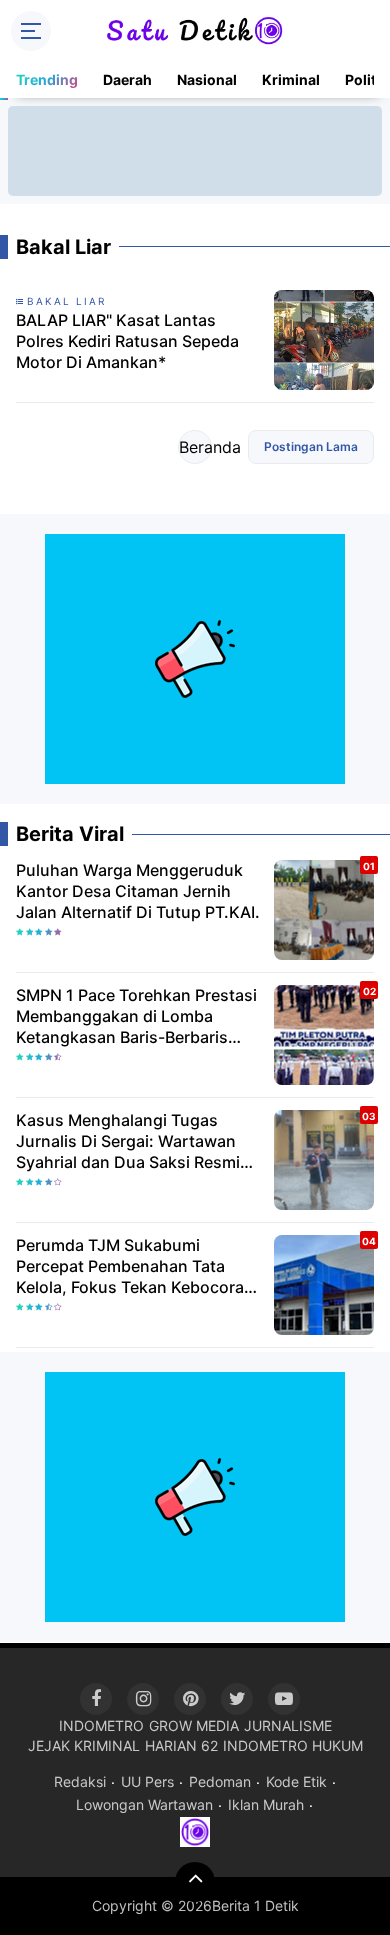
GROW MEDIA (194, 1725)
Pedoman (220, 1781)
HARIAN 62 (181, 1745)
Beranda (195, 447)
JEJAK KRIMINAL (84, 1745)
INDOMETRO (101, 1725)
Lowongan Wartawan (144, 1804)
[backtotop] (195, 1882)
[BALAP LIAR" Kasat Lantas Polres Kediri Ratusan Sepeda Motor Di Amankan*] (324, 338)
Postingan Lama (311, 446)
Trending (47, 79)
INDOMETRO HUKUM (293, 1745)
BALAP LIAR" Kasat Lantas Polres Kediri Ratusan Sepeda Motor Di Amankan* (127, 341)
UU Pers (147, 1781)
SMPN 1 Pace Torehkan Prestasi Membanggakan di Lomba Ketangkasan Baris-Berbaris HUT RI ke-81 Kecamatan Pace (136, 1016)
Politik (366, 79)
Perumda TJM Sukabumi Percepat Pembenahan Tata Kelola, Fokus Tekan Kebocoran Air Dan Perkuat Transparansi (135, 1266)
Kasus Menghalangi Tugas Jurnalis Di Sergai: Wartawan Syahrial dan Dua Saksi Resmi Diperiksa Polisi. (128, 1141)
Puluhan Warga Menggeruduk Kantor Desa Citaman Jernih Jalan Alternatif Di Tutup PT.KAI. (138, 891)
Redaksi (80, 1781)
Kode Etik (296, 1781)
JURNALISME (288, 1725)
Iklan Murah (266, 1804)
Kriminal (291, 79)
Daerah (127, 79)
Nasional (207, 79)
